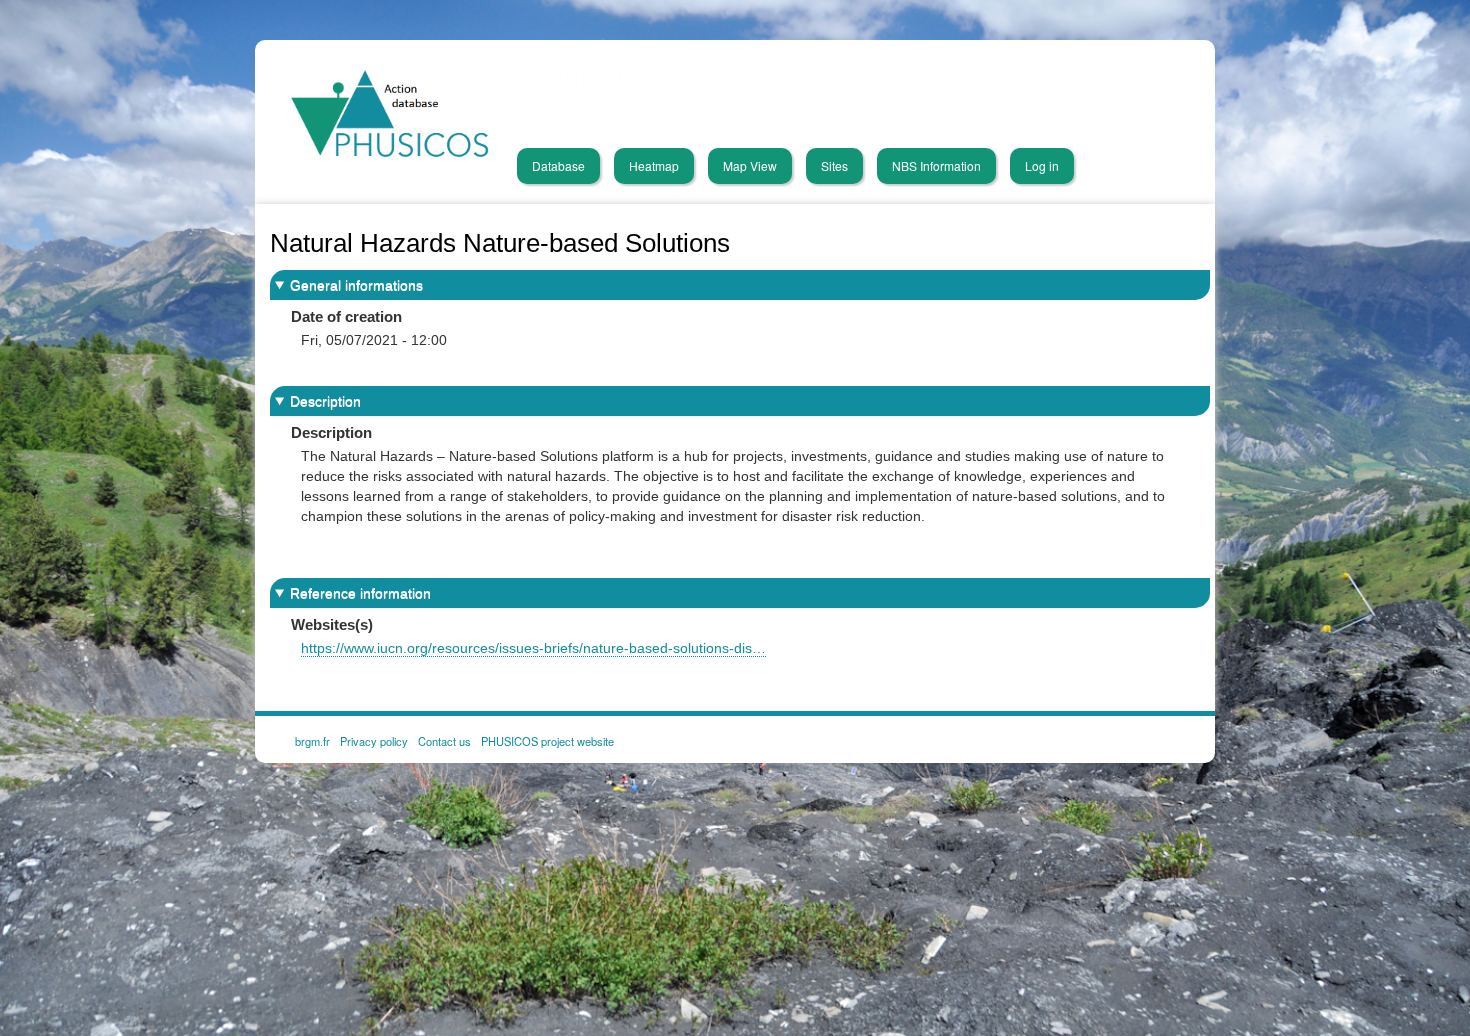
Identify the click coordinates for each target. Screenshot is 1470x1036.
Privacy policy (374, 740)
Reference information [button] (360, 593)
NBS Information (936, 165)
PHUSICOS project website (547, 740)
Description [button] (325, 401)
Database (558, 165)
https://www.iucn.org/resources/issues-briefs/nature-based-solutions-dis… (533, 648)
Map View (750, 165)
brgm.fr (312, 740)
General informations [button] (356, 285)
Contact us (444, 740)
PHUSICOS (576, 77)
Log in (1042, 165)
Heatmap (654, 165)
